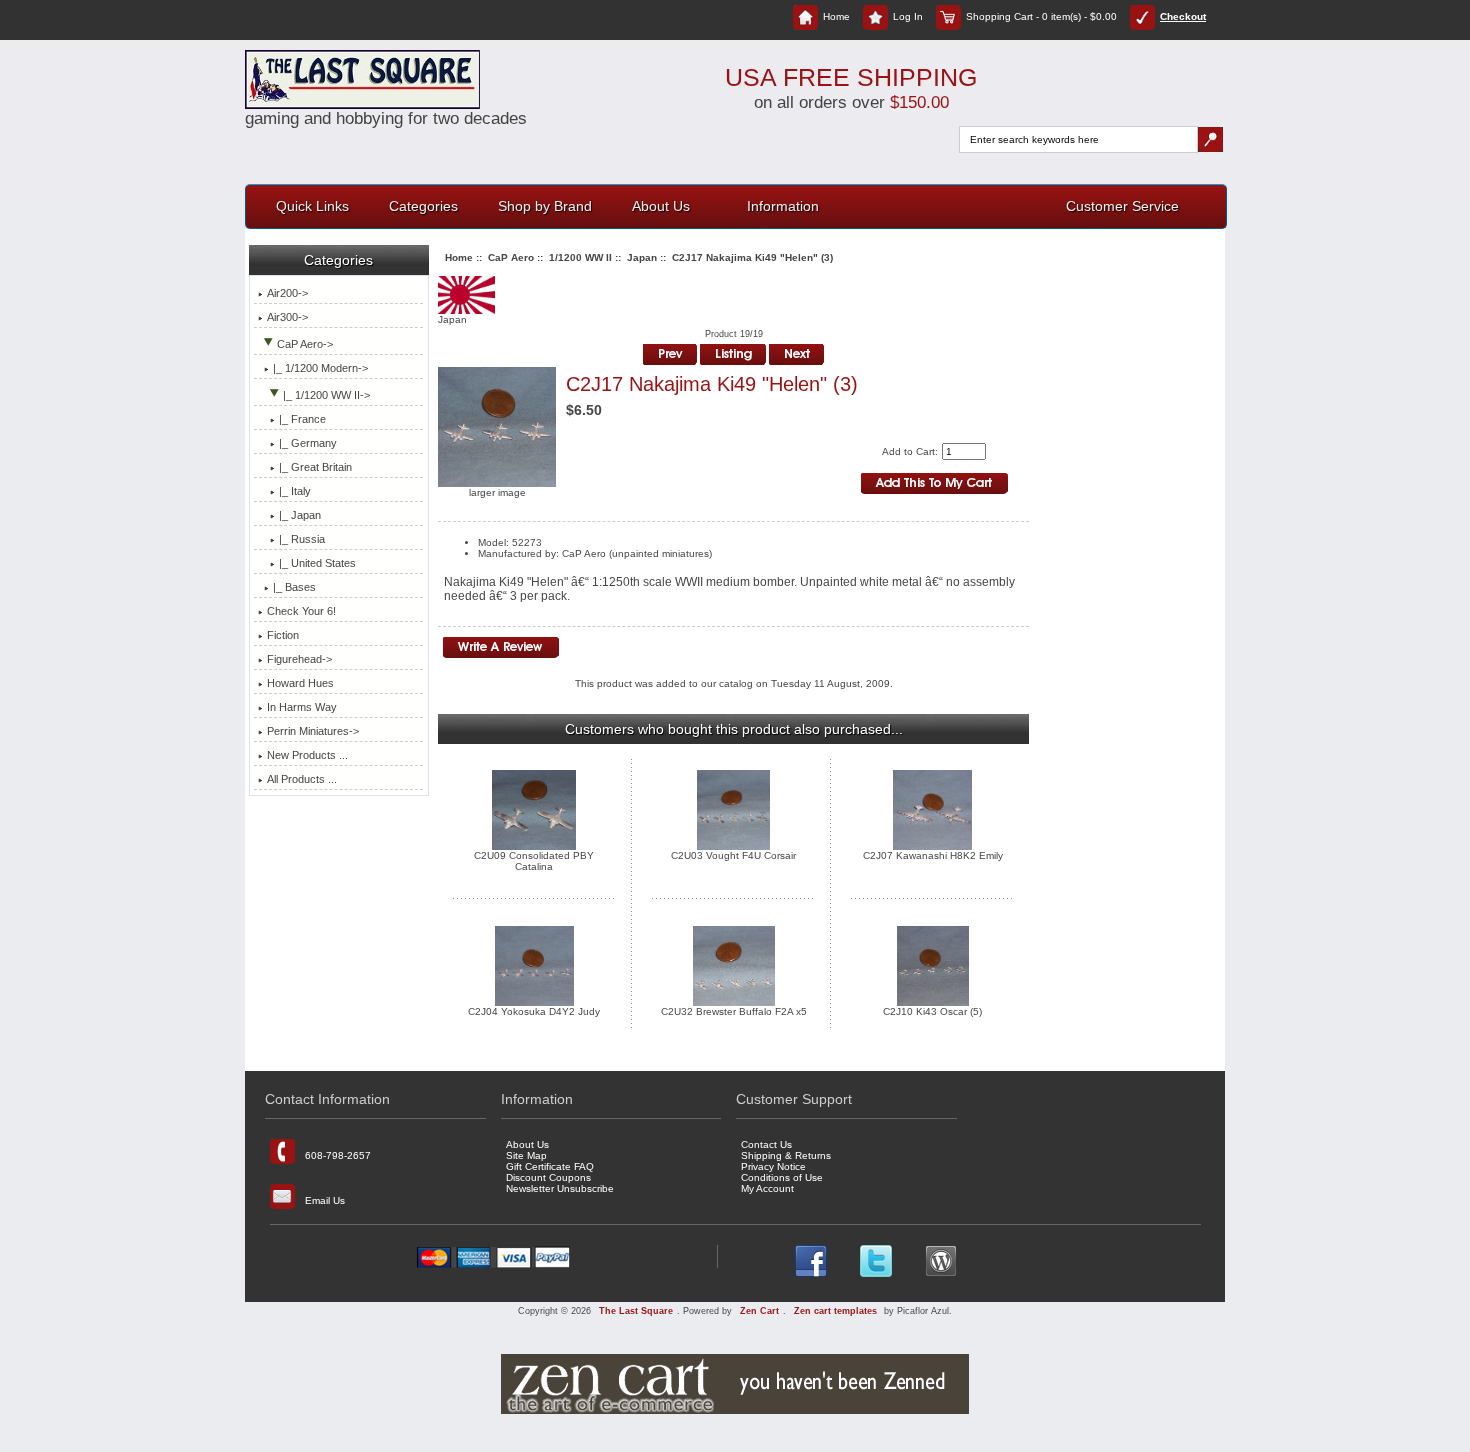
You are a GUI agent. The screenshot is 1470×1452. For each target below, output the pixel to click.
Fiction (283, 635)
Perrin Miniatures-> (313, 731)
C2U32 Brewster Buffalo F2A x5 (734, 1011)
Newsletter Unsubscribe (560, 1188)
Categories (423, 206)
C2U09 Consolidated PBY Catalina (534, 861)
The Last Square (636, 1311)
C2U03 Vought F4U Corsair (733, 855)
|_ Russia (302, 539)
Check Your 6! (301, 611)
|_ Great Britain (315, 467)
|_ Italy (295, 491)
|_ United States (317, 563)
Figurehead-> (299, 659)
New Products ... (307, 755)
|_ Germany (308, 443)
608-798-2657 (338, 1154)
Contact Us (766, 1144)
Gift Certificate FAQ (550, 1166)
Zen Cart (759, 1311)
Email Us (325, 1199)
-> (305, 344)
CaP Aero (511, 257)
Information (783, 206)
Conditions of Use (782, 1177)
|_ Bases (294, 587)
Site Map (526, 1155)
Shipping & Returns (786, 1155)
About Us (661, 206)
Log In (908, 16)
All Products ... (302, 779)
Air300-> (287, 317)
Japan (642, 257)
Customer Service (1122, 206)
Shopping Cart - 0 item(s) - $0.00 (1041, 16)
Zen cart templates (835, 1311)
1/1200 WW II (580, 257)
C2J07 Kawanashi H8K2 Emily (933, 855)
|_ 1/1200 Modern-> (320, 368)
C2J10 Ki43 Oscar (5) (932, 1011)
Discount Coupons (548, 1177)
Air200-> (287, 293)
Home (836, 16)
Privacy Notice (773, 1166)
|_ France (302, 419)
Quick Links (312, 206)
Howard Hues (300, 683)
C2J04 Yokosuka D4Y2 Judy (534, 1011)
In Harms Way (302, 707)
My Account (767, 1188)
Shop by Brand (545, 206)
